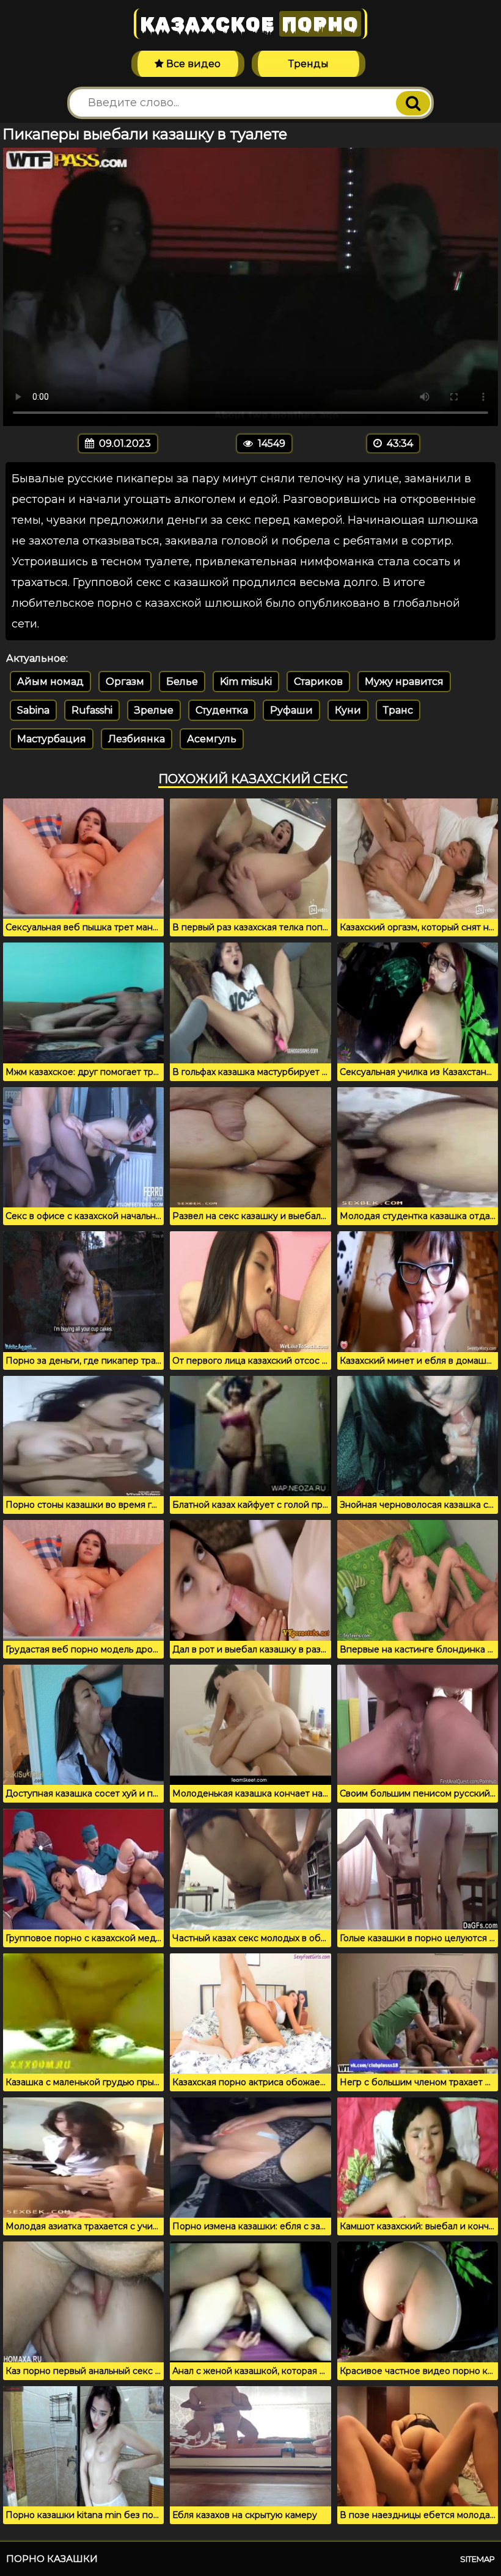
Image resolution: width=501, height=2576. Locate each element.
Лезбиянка (137, 739)
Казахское (249, 24)
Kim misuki (246, 682)
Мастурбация (52, 739)
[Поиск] (413, 103)
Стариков (318, 682)
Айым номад (50, 682)
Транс (398, 710)
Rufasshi (92, 710)
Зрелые (154, 710)
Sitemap (477, 2559)
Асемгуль (212, 739)
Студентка (222, 710)
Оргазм (125, 682)
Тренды (309, 64)
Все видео (192, 64)
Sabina (33, 710)
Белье (182, 682)
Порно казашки (52, 2559)
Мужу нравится (404, 682)
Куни (348, 710)
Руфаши (291, 710)
